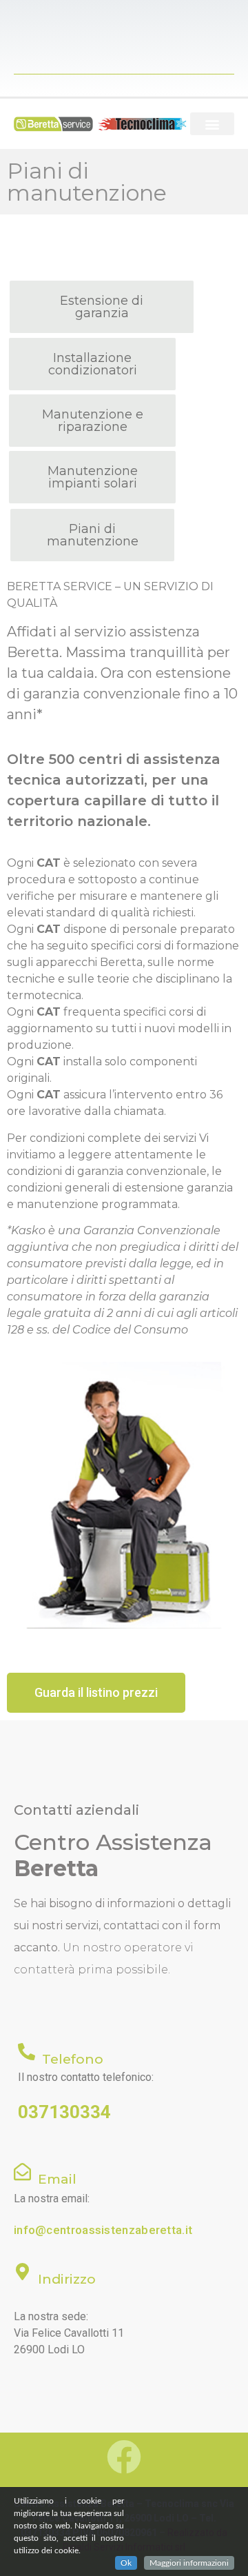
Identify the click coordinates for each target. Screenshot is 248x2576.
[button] (212, 124)
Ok (126, 2563)
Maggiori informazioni (189, 2563)
